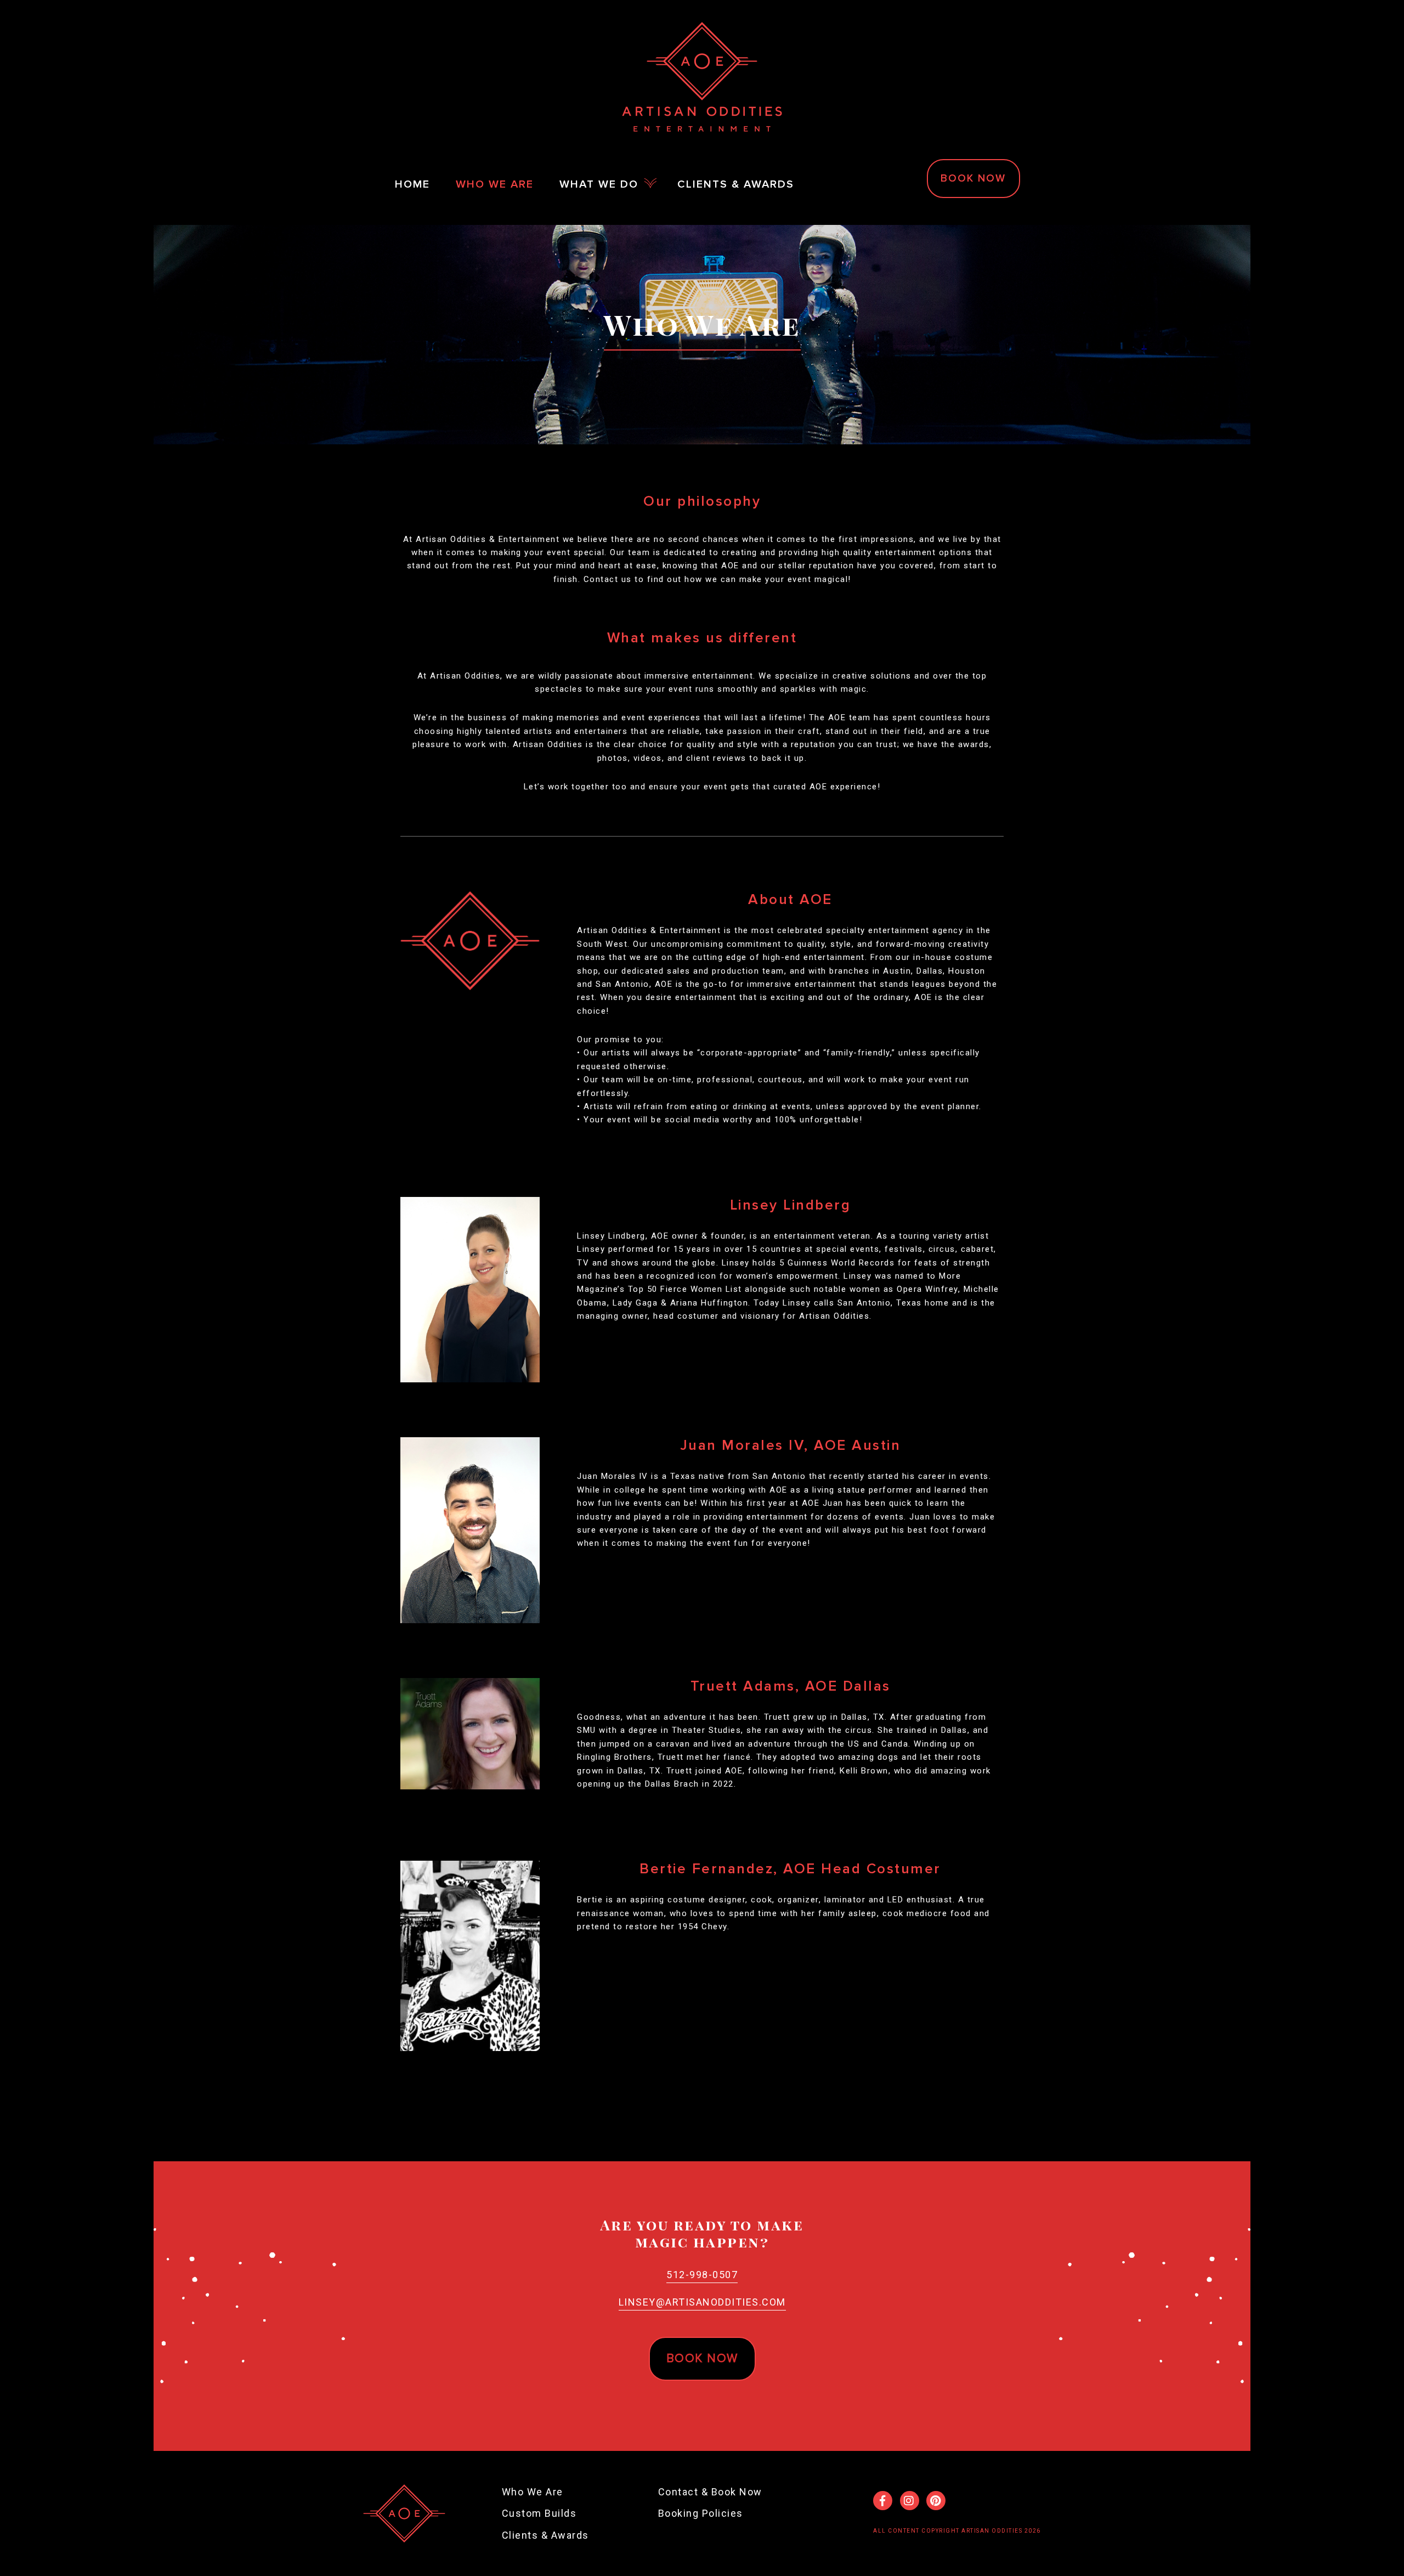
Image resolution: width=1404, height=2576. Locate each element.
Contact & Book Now (710, 2492)
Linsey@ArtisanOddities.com (702, 2302)
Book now (702, 2358)
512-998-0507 (702, 2275)
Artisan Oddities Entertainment (702, 77)
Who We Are (533, 2492)
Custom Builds (539, 2513)
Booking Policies (701, 2513)
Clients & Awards (545, 2535)
